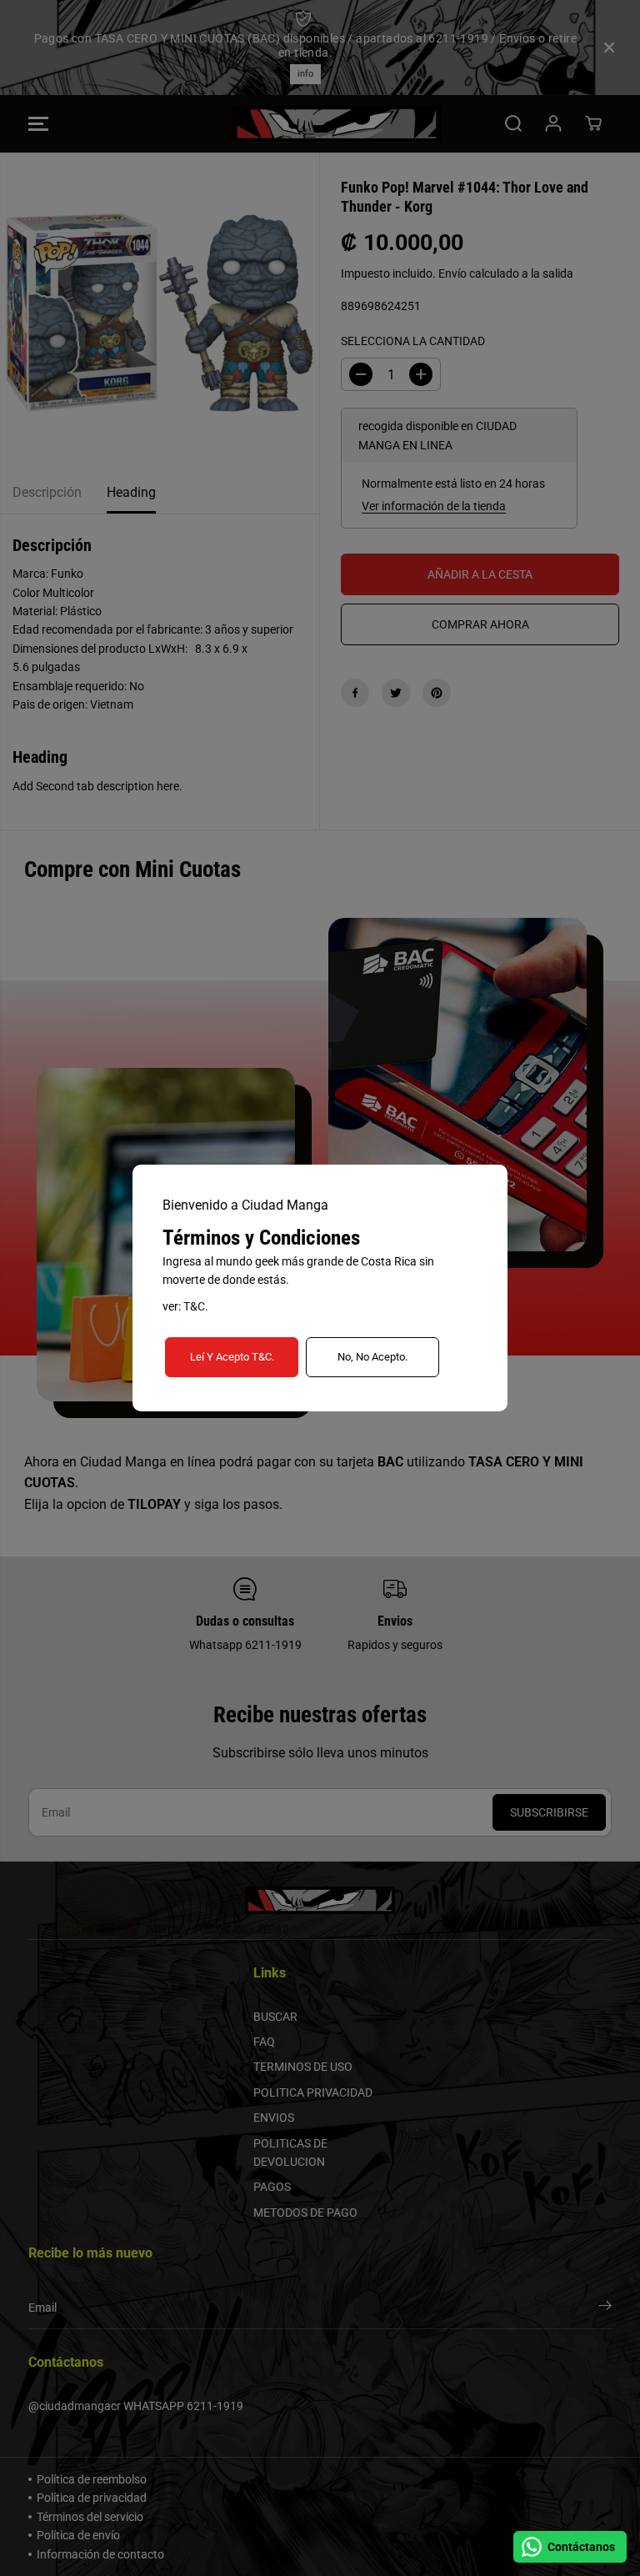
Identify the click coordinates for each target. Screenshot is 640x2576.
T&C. (196, 1306)
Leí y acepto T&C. (232, 1357)
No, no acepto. (372, 1357)
